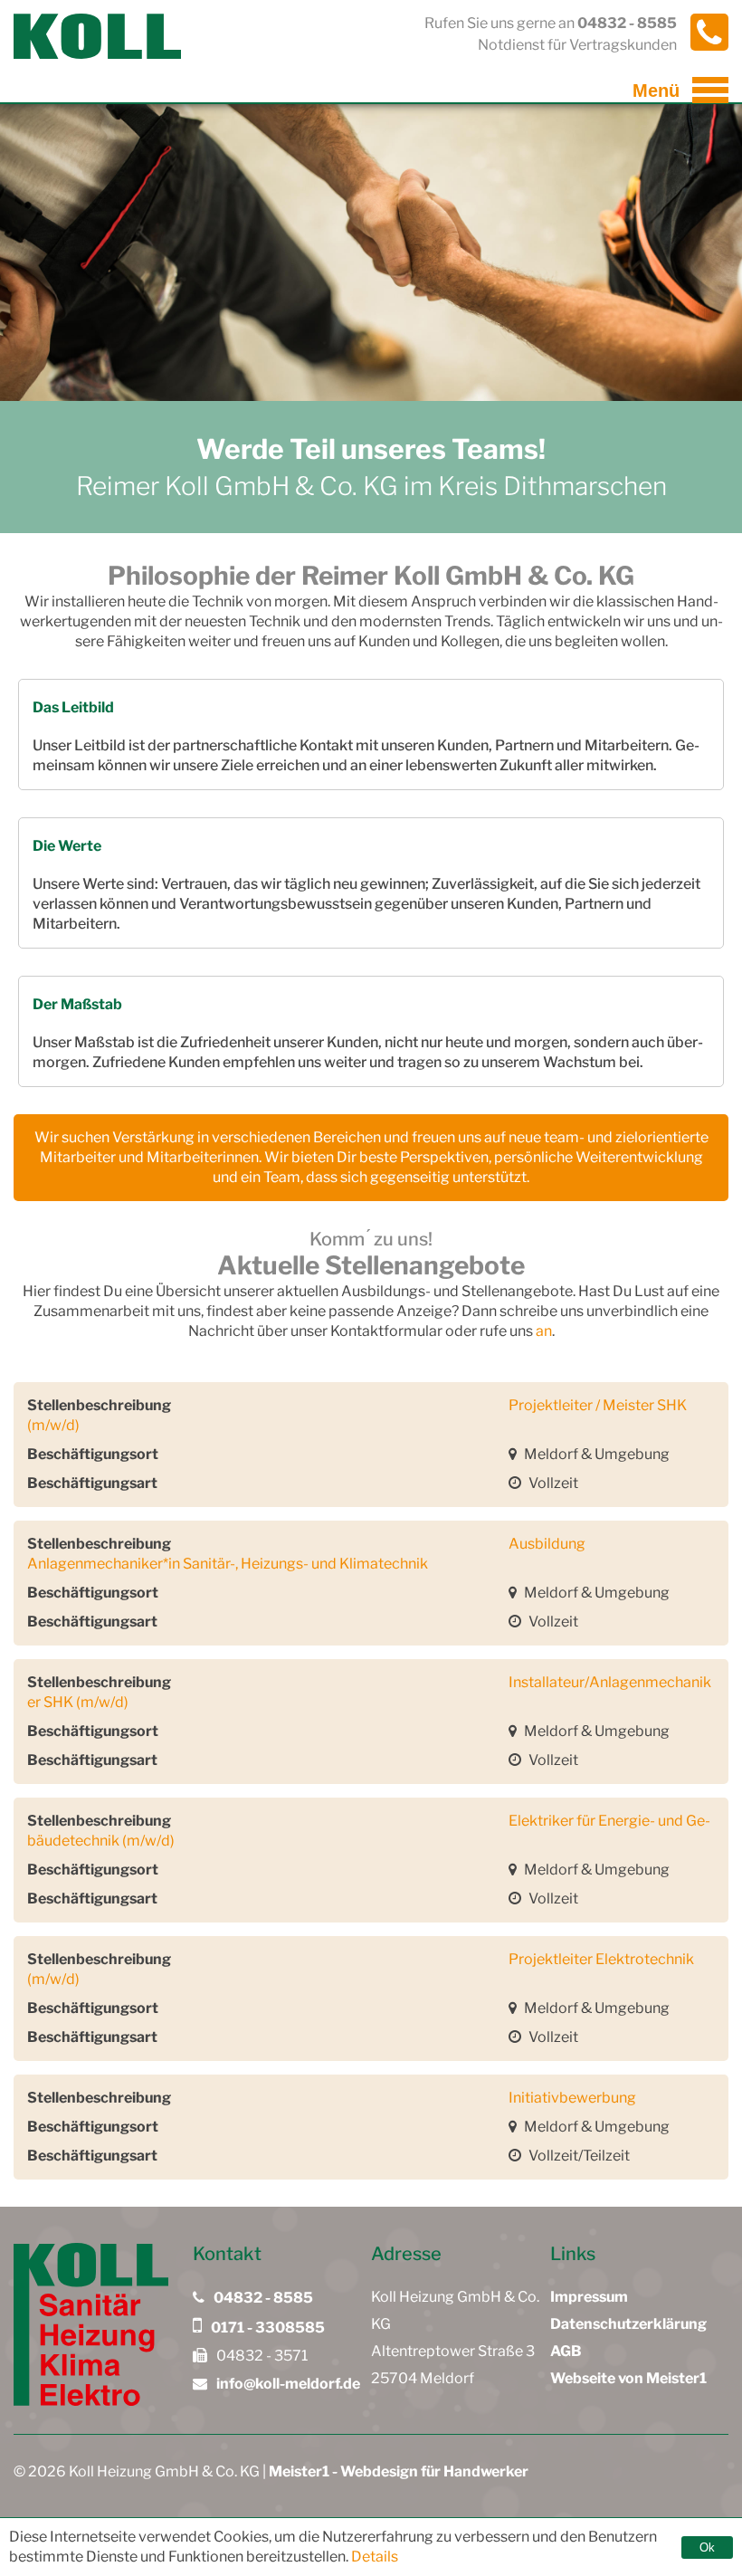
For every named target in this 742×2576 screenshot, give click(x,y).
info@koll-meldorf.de (287, 2384)
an (544, 1331)
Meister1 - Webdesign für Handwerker (399, 2471)
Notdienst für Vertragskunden (577, 45)
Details (375, 2557)
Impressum (589, 2297)
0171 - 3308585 (266, 2328)
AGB (566, 2351)
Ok (707, 2547)
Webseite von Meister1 (628, 2378)
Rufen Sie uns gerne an (551, 23)
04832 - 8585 (262, 2298)
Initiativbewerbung (572, 2098)
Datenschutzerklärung (628, 2324)
